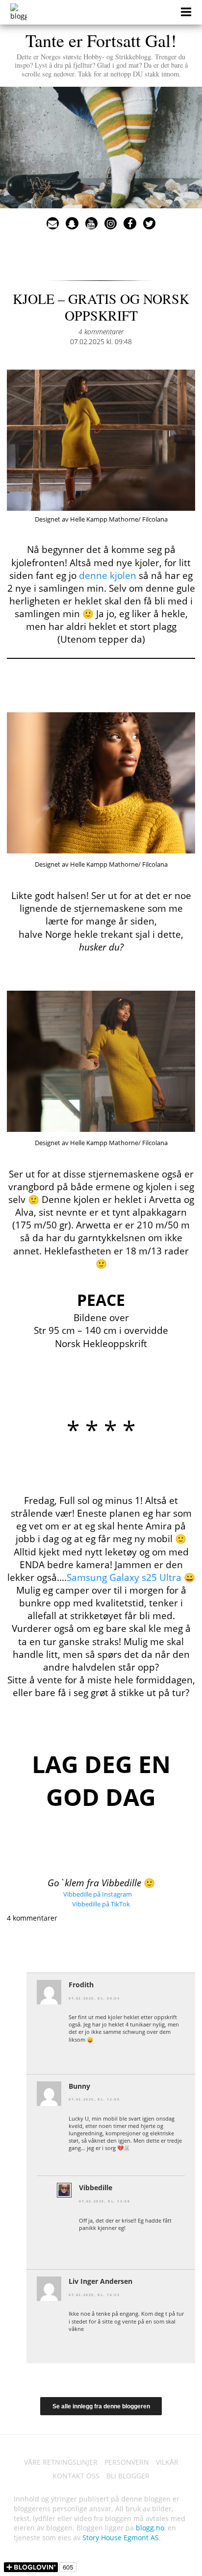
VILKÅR (167, 2462)
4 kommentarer (101, 332)
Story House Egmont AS (121, 2538)
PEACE (101, 1300)
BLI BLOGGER (128, 2476)
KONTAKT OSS (76, 2476)
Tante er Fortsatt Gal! (101, 53)
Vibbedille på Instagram (98, 1894)
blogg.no (150, 2528)
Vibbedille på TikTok (101, 1904)
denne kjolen (108, 575)
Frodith (81, 1985)
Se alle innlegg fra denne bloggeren (101, 2406)
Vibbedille (96, 2188)
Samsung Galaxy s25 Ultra (124, 1577)
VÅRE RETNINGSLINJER (61, 2462)
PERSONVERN (127, 2462)
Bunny (79, 2086)
